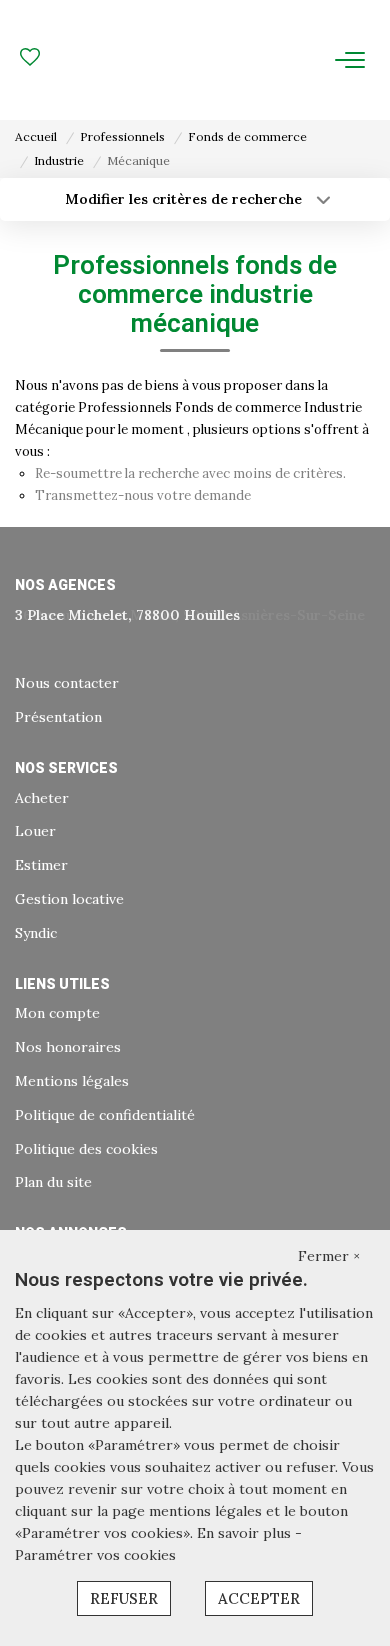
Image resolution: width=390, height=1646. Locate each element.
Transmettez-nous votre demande (143, 495)
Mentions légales (72, 1081)
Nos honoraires (68, 1047)
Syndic (36, 933)
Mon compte (57, 1013)
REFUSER (124, 1598)
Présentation (58, 717)
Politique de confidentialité (105, 1115)
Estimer (41, 865)
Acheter (42, 798)
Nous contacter (67, 683)
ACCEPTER (259, 1598)
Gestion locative (69, 899)
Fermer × (329, 1256)
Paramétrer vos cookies (95, 1555)
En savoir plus (246, 1533)
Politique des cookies (86, 1149)
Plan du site (53, 1182)
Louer (35, 831)
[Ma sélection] (30, 59)
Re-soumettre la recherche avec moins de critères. (190, 473)
